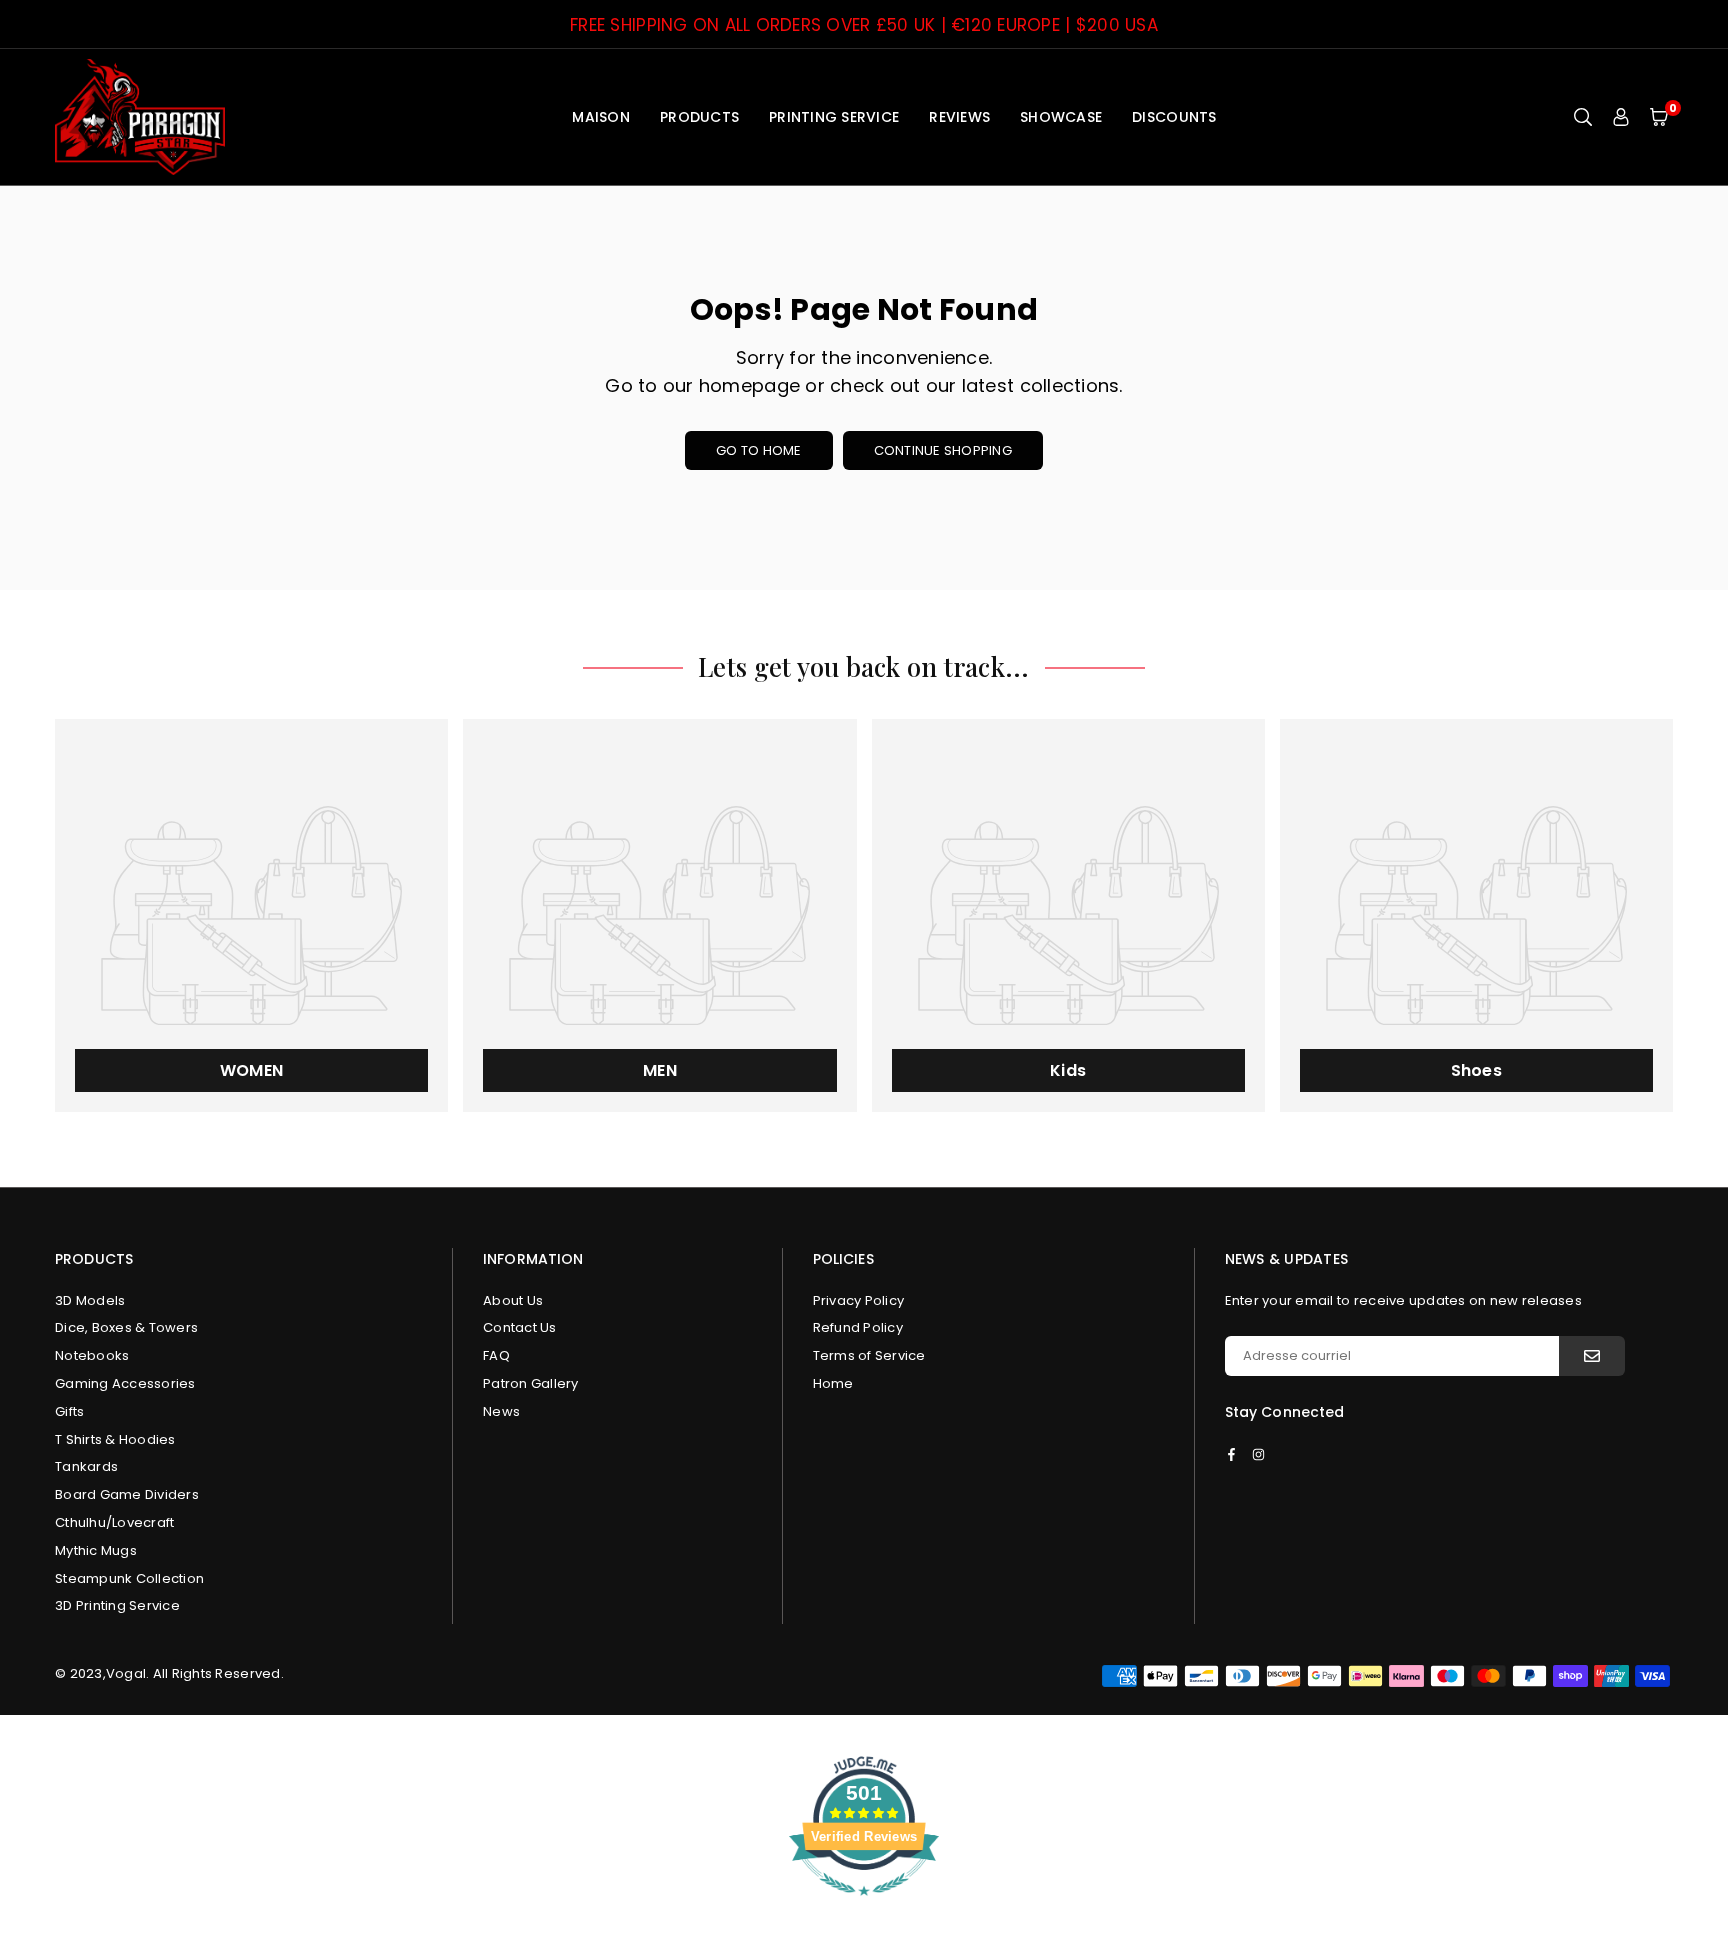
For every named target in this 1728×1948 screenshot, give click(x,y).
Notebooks (92, 1355)
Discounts (1174, 117)
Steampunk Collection (129, 1578)
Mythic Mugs (96, 1550)
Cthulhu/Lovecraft (114, 1522)
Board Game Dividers (127, 1494)
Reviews (959, 117)
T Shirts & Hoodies (115, 1439)
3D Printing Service (117, 1605)
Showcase (1061, 117)
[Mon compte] (1621, 116)
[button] (1659, 116)
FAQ (496, 1355)
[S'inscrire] (1592, 1356)
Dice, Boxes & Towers (126, 1327)
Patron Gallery (531, 1383)
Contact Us (520, 1327)
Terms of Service (869, 1355)
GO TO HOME (759, 450)
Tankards (86, 1466)
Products (699, 117)
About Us (513, 1300)
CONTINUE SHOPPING (943, 450)
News (501, 1411)
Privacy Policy (859, 1300)
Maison (601, 117)
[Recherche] (1583, 116)
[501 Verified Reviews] (864, 1906)
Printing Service (834, 117)
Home (833, 1383)
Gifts (69, 1411)
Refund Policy (858, 1327)
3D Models (90, 1300)
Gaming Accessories (125, 1383)
